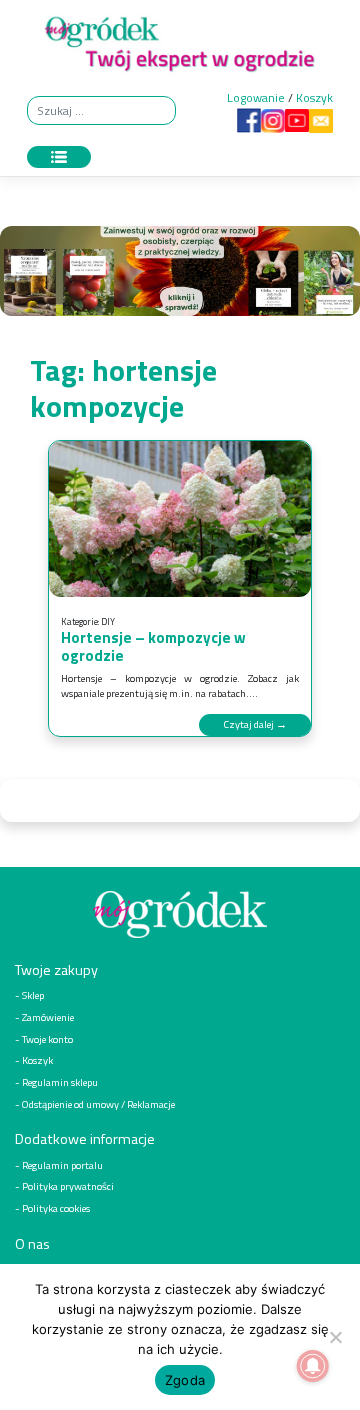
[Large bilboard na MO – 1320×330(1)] (180, 275)
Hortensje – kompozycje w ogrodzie (153, 646)
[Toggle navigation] (59, 157)
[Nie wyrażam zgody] (335, 1337)
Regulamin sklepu (60, 1082)
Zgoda (185, 1380)
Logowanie (256, 97)
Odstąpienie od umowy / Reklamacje (98, 1104)
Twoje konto (47, 1039)
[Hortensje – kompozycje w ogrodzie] (180, 519)
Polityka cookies (56, 1208)
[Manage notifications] (313, 1366)
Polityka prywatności (68, 1186)
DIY (108, 621)
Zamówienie (48, 1017)
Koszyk (314, 97)
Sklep (33, 995)
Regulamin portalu (62, 1165)
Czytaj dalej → (255, 724)
